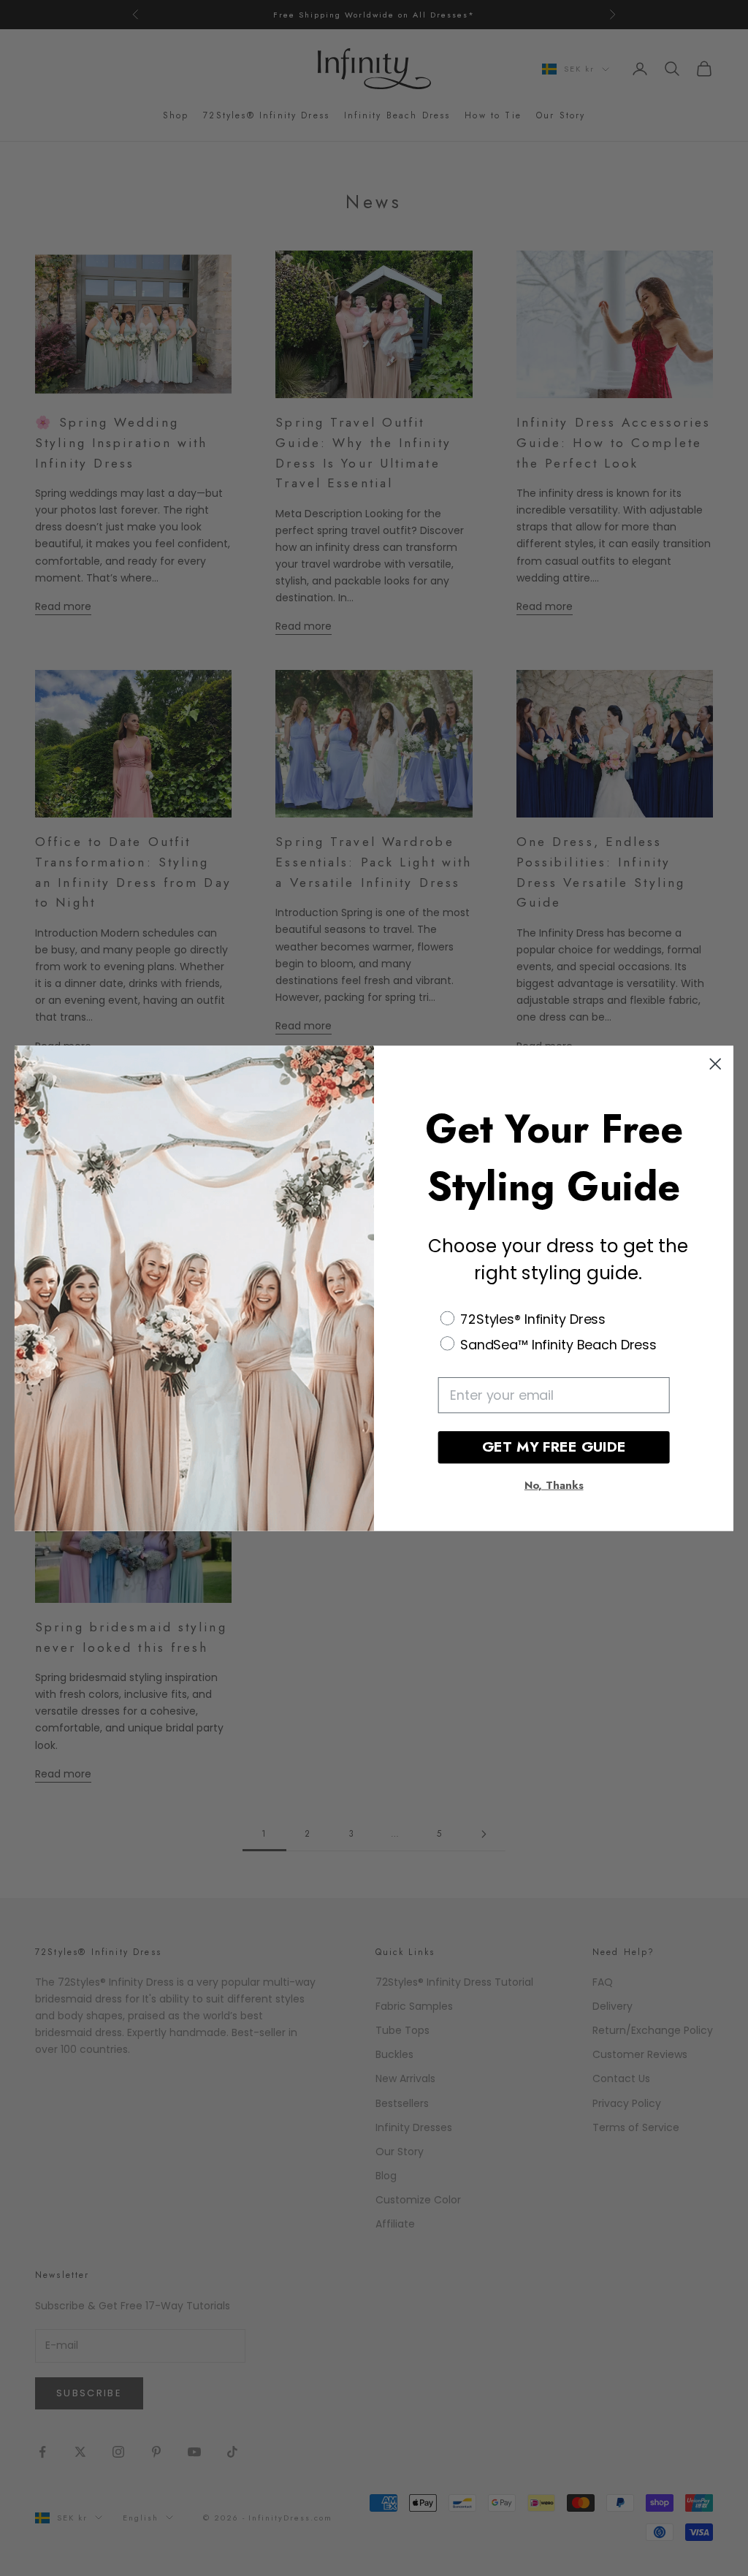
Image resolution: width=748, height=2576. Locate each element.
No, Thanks (554, 1485)
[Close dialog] (715, 1064)
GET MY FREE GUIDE (554, 1447)
